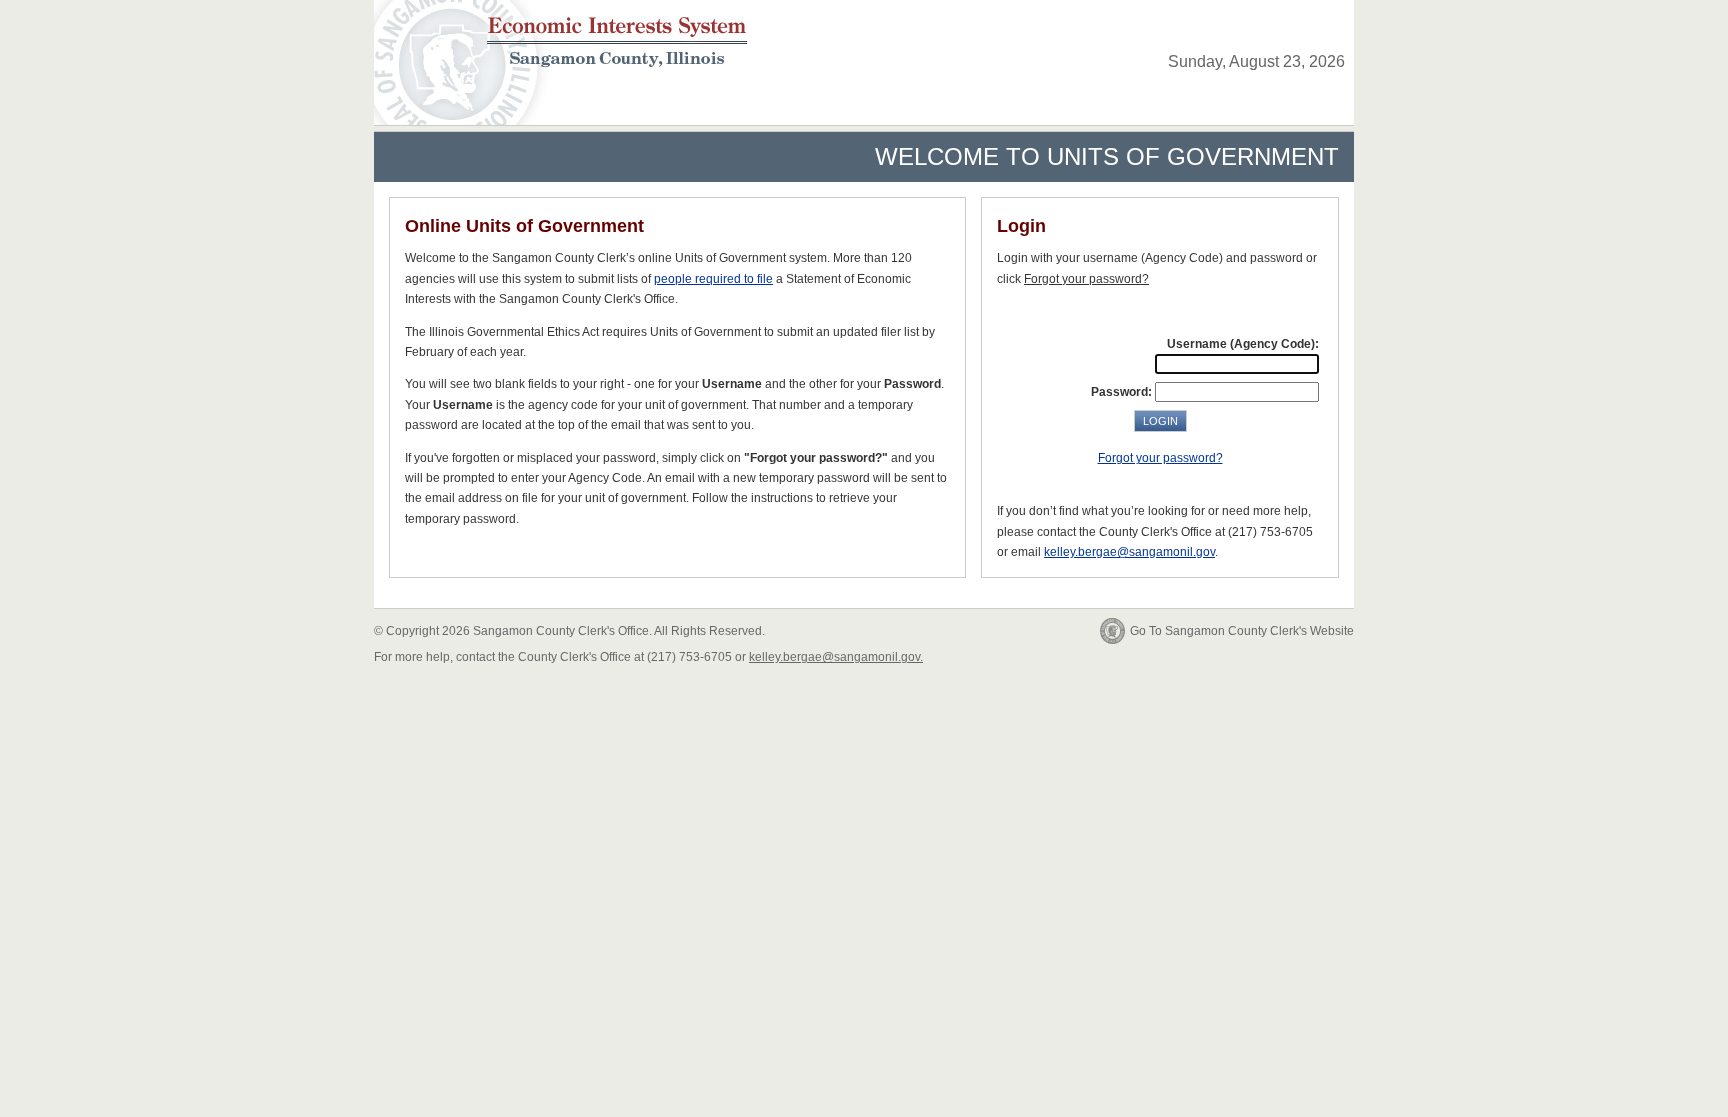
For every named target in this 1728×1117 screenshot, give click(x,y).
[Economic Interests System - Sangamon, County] (570, 34)
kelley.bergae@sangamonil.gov (1129, 552)
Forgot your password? (1160, 458)
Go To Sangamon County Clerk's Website (1242, 631)
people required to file (713, 279)
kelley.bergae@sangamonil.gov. (836, 657)
